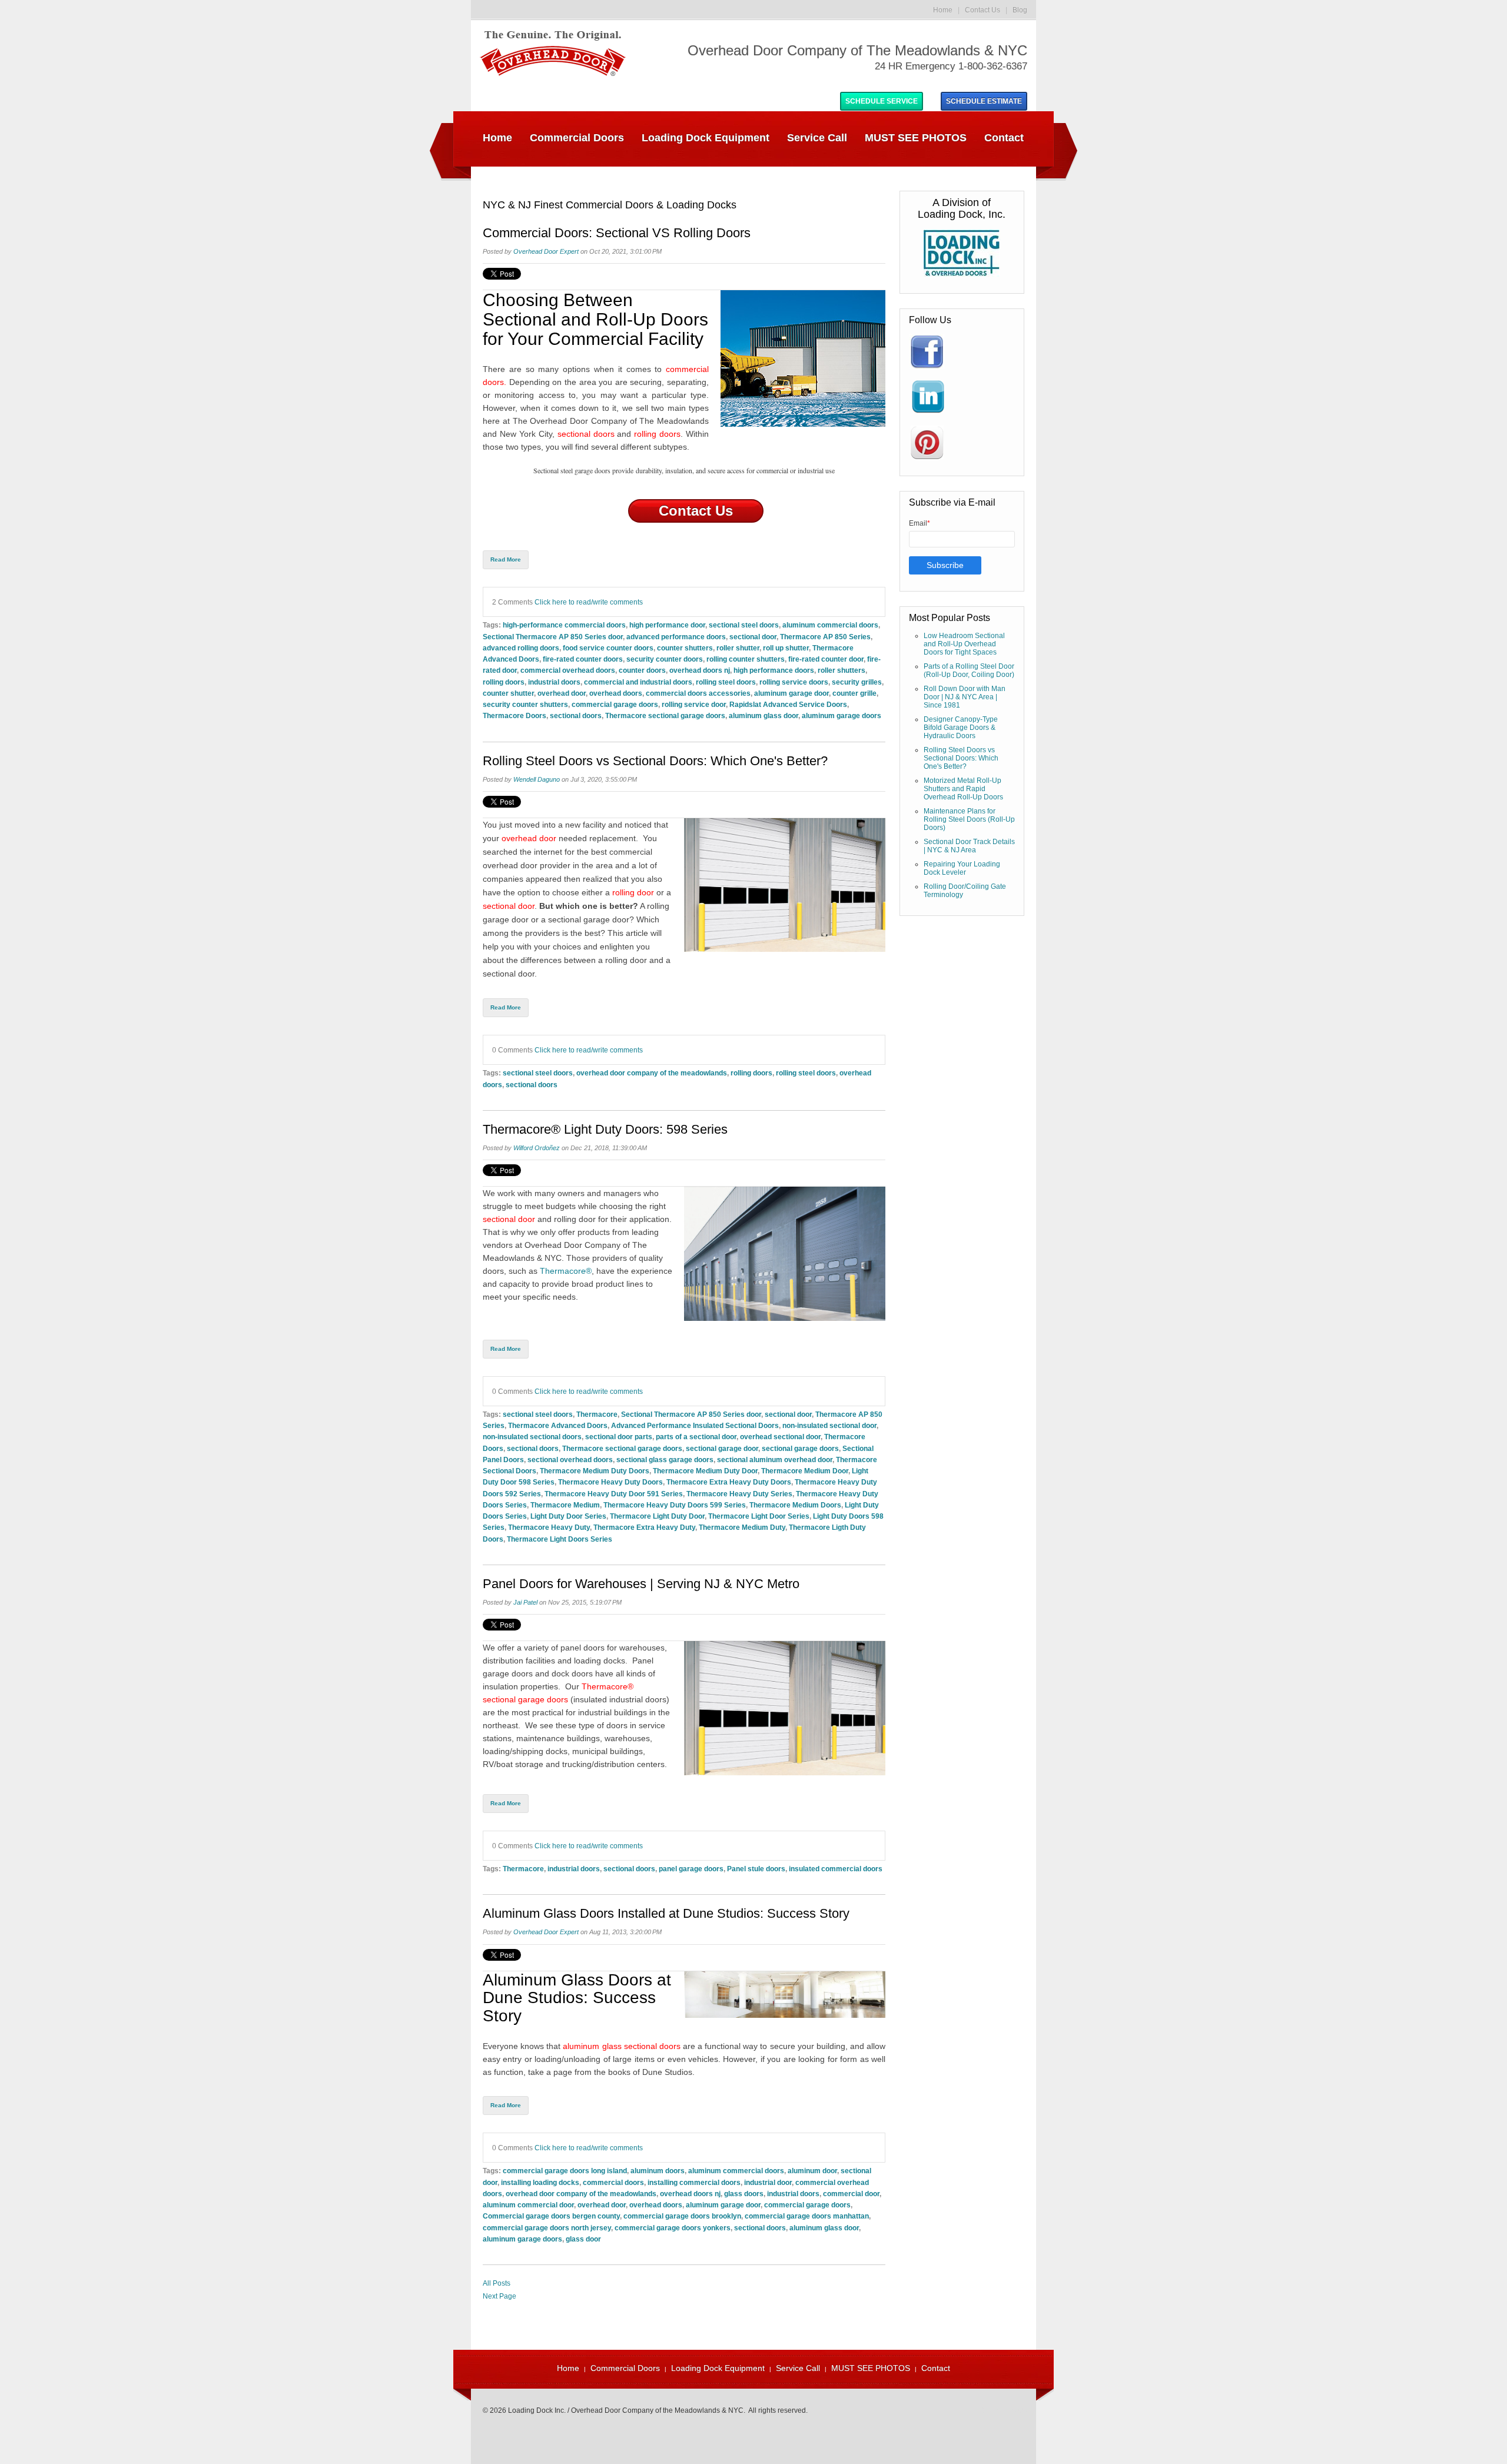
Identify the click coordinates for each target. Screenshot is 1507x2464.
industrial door (768, 2182)
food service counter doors (608, 648)
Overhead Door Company (578, 421)
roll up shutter (786, 648)
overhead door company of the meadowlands (652, 1073)
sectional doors (576, 715)
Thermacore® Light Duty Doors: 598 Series (605, 1130)
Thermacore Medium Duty (742, 1527)
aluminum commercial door (528, 2205)
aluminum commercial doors (830, 625)
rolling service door (694, 704)
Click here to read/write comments (589, 602)
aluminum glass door (764, 715)
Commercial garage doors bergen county (551, 2216)
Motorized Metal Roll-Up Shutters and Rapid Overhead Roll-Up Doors (963, 789)
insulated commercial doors (836, 1869)
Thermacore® (566, 1271)
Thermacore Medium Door (805, 1471)
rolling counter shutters (746, 659)
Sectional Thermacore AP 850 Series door (553, 637)
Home (943, 10)
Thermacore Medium (565, 1505)
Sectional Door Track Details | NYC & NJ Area (969, 846)
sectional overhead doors (570, 1460)
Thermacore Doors (514, 715)
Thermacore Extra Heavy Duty (644, 1527)
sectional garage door (722, 1448)
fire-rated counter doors (583, 659)
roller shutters (842, 670)
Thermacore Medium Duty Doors (595, 1471)
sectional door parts (619, 1437)
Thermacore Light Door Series (759, 1516)
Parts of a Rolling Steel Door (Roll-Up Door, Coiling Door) (969, 670)
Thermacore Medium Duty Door (705, 1471)
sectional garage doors (800, 1448)
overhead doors (616, 693)
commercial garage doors (615, 704)
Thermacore (597, 1414)
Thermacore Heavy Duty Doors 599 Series (675, 1505)
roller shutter (738, 648)
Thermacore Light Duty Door (657, 1516)
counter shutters (685, 648)
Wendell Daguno (537, 779)
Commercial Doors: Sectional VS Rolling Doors (617, 233)
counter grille (854, 693)
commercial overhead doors (568, 670)
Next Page (499, 2296)
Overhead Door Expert (546, 251)
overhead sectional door (780, 1437)
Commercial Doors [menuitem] (577, 138)
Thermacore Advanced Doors (558, 1425)
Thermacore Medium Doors (795, 1505)
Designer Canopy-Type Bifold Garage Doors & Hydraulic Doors (961, 728)
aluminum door (812, 2171)
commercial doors (613, 2182)
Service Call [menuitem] (817, 138)
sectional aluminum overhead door (775, 1460)
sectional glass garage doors (665, 1460)
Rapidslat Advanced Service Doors (788, 704)
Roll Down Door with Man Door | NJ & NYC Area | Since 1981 (965, 697)
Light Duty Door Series (568, 1516)
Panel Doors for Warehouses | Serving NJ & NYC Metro (641, 1584)
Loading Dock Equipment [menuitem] (706, 138)
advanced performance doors (676, 637)
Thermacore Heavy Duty (549, 1527)
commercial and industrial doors (638, 682)
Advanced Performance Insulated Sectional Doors (695, 1425)
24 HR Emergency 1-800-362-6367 (951, 66)
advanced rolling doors (521, 648)
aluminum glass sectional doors (621, 2046)
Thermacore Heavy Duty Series (739, 1494)
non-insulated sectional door (829, 1425)
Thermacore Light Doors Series (560, 1539)
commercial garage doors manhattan (807, 2216)
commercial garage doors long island (565, 2171)
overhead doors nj (700, 670)
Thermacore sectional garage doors (665, 715)
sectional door (753, 637)
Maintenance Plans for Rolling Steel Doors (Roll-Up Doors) (969, 819)
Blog (1020, 10)
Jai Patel (525, 1602)
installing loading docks (540, 2182)
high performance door (667, 625)
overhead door (562, 693)
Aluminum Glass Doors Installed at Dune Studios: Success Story (666, 1914)
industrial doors (554, 682)
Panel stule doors (756, 1869)
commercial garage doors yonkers (673, 2228)
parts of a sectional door (696, 1437)
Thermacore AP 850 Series (825, 637)
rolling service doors (794, 682)
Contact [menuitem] (1004, 138)
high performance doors (774, 670)
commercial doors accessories (698, 693)
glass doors (744, 2194)
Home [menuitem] (497, 138)
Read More (506, 559)
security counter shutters (525, 704)
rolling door (633, 892)
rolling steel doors (726, 682)
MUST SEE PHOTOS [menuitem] (916, 138)
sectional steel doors (744, 625)
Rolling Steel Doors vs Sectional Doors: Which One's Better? (655, 761)
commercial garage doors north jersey (547, 2228)
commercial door (851, 2194)
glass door (583, 2239)
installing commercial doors (694, 2182)
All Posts (497, 2283)
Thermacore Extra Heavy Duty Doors (729, 1482)
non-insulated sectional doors (532, 1437)
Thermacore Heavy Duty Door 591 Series (614, 1494)
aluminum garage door (791, 693)
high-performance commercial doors (564, 625)
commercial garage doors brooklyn (682, 2216)
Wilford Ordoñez (537, 1148)
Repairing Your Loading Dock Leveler (962, 868)
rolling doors (504, 682)
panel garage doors (691, 1869)
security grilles (857, 682)
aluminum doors (658, 2171)
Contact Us (982, 10)
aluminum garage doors (842, 715)
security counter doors (665, 659)
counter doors (642, 670)
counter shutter (508, 693)
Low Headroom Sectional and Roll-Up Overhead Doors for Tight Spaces (964, 644)
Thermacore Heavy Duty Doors (610, 1482)
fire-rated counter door (826, 659)
